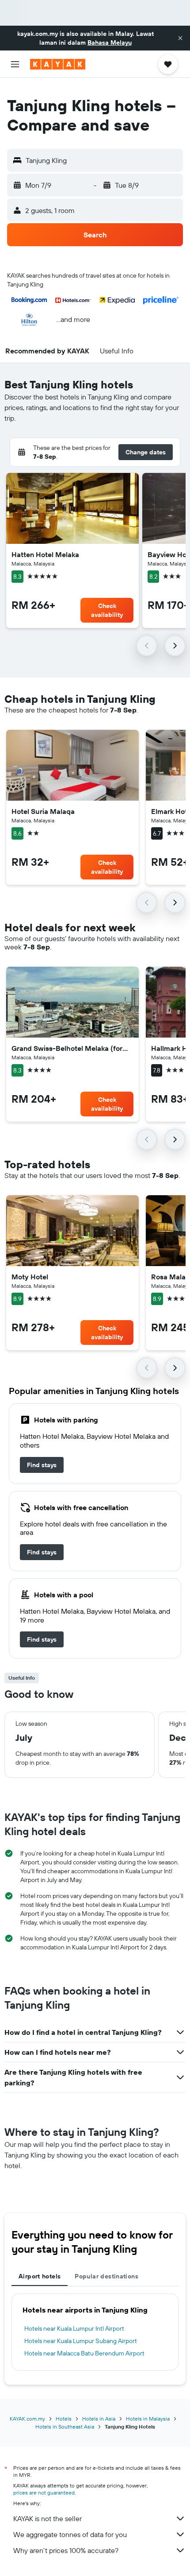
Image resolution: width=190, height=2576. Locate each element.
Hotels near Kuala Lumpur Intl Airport (74, 2328)
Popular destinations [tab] (106, 2276)
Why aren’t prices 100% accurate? (66, 2550)
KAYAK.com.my (27, 2419)
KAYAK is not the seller (47, 2518)
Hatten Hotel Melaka (45, 554)
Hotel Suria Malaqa (43, 811)
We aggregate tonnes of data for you (70, 2534)
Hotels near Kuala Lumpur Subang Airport (81, 2341)
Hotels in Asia (99, 2419)
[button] (180, 38)
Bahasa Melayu (110, 43)
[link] (42, 1465)
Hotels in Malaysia (148, 2419)
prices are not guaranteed (44, 2493)
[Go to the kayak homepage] (58, 64)
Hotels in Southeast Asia (65, 2427)
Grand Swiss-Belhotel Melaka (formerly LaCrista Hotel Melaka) (72, 1048)
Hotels (64, 2419)
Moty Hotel (30, 1277)
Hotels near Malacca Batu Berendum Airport (84, 2353)
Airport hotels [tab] (40, 2276)
